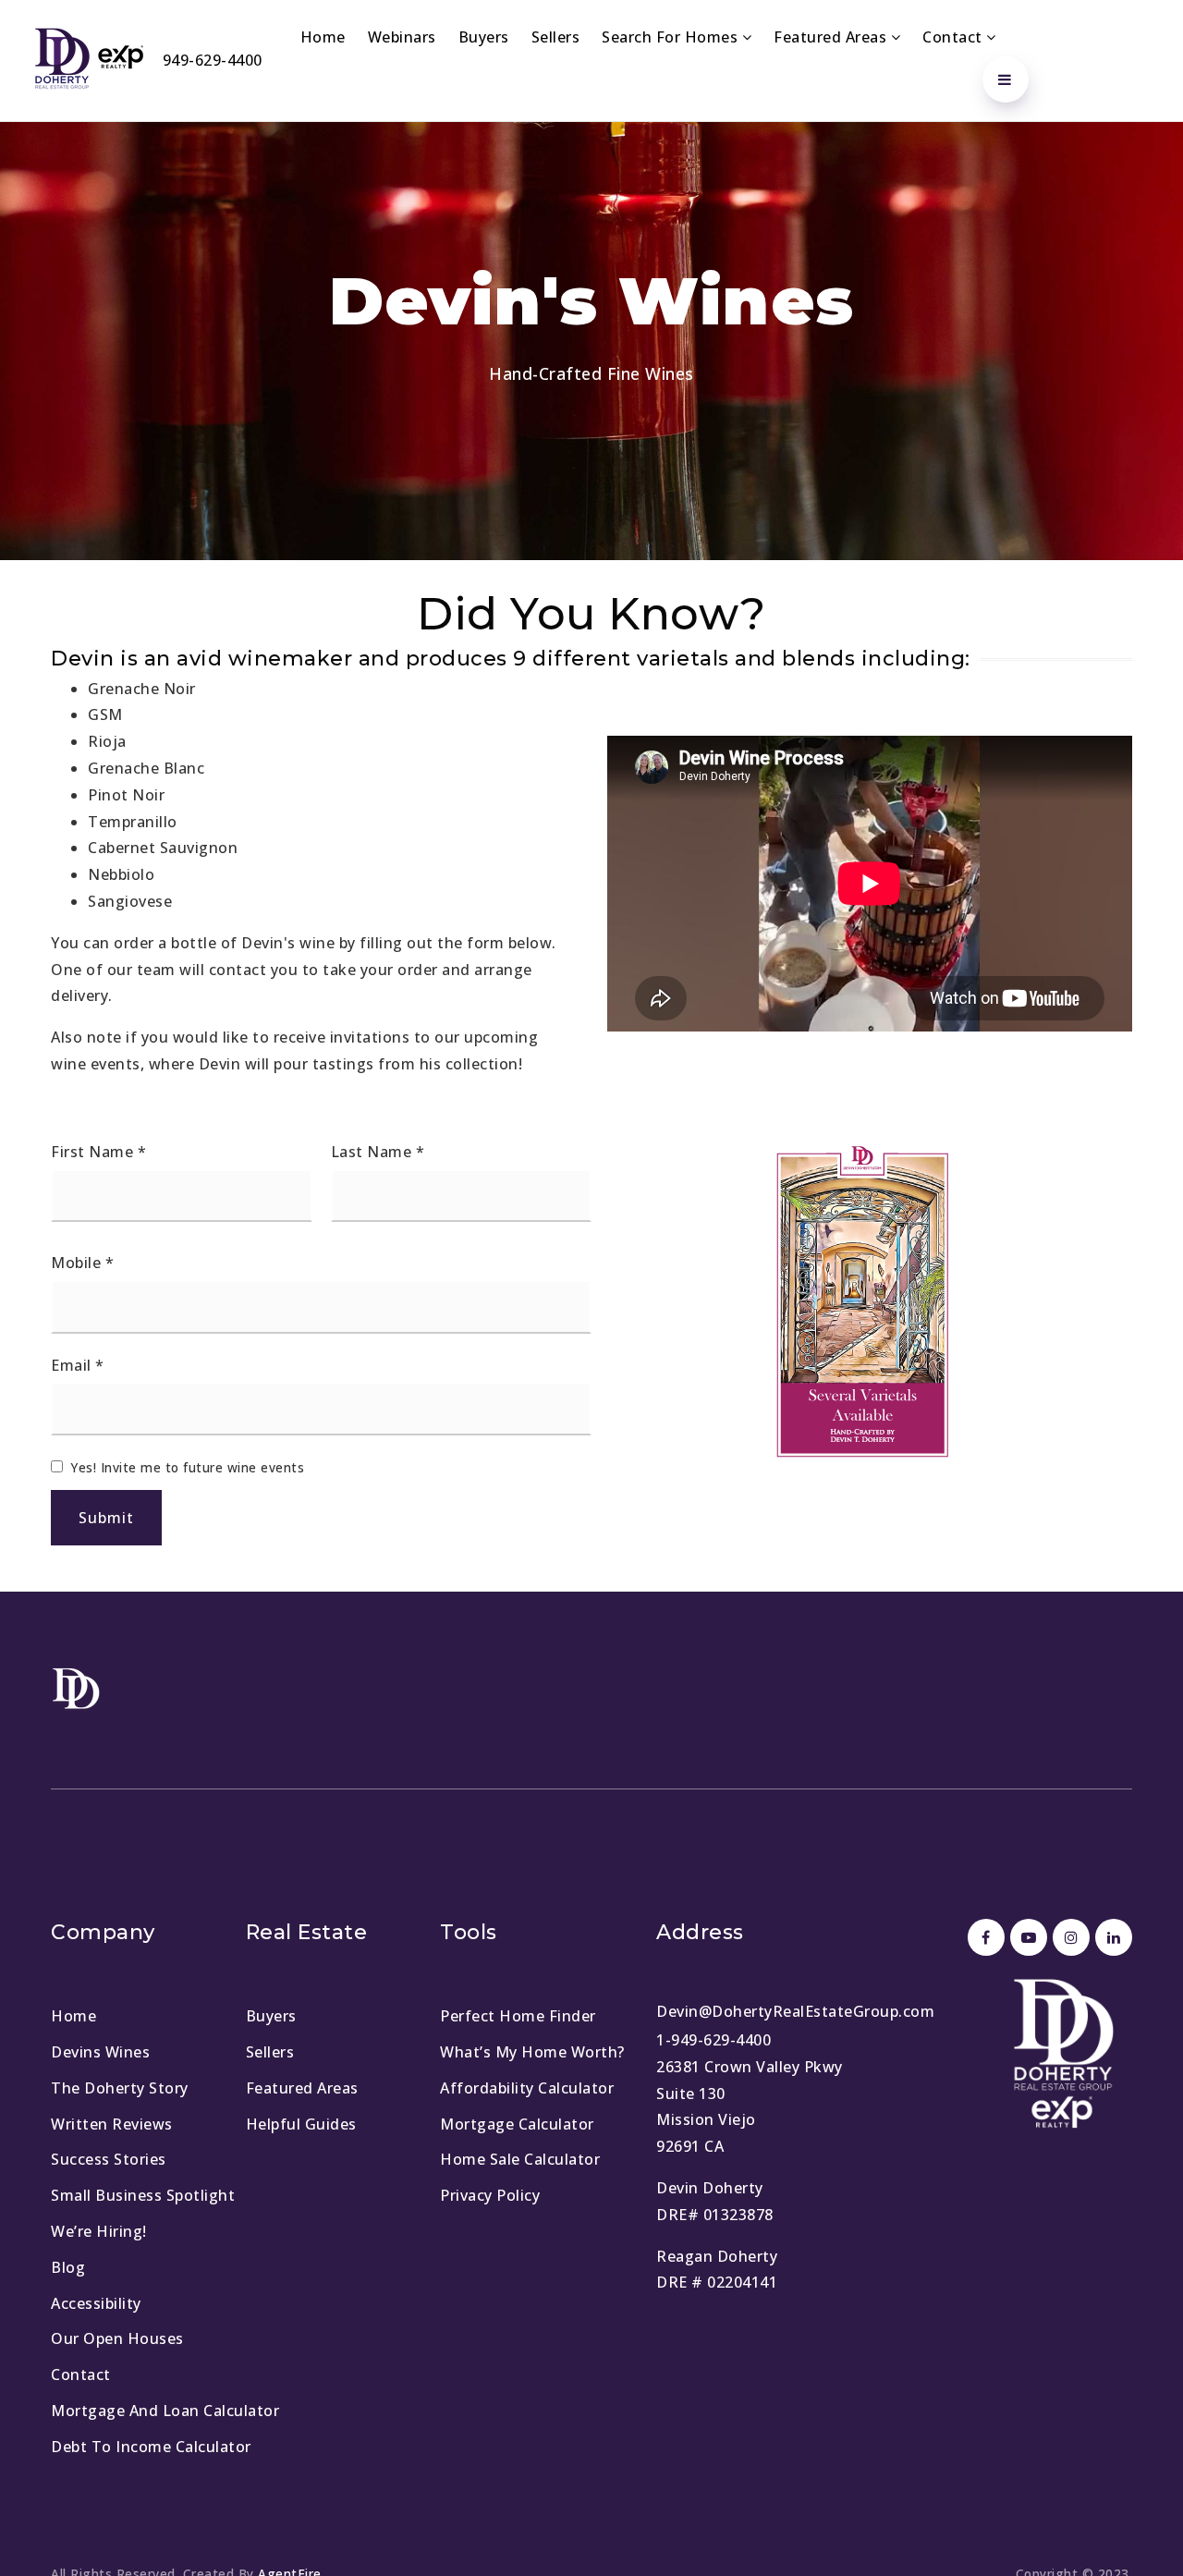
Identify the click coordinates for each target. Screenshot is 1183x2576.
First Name (98, 1152)
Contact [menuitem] (954, 37)
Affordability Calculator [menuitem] (527, 2088)
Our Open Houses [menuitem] (117, 2338)
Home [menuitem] (323, 37)
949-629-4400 (213, 60)
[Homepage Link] (88, 59)
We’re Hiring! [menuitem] (99, 2231)
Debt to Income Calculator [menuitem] (151, 2447)
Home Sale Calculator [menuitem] (520, 2159)
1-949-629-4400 (713, 2040)
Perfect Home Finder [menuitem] (518, 2016)
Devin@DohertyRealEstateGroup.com (795, 2011)
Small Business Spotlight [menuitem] (143, 2195)
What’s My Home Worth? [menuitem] (532, 2052)
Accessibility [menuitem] (96, 2303)
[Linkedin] (1111, 1937)
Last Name (378, 1152)
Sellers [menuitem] (556, 37)
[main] (591, 857)
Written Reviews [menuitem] (112, 2124)
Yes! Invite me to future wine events (187, 1467)
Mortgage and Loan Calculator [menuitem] (165, 2411)
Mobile (82, 1263)
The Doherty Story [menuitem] (120, 2088)
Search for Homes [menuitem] (672, 37)
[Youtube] (1026, 1937)
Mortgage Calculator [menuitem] (517, 2124)
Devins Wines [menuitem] (100, 2052)
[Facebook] (983, 1937)
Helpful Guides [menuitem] (301, 2124)
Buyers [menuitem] (484, 37)
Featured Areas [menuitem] (832, 37)
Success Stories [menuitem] (109, 2159)
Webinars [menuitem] (402, 37)
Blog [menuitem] (68, 2267)
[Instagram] (1068, 1937)
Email (78, 1366)
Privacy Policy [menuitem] (490, 2195)
